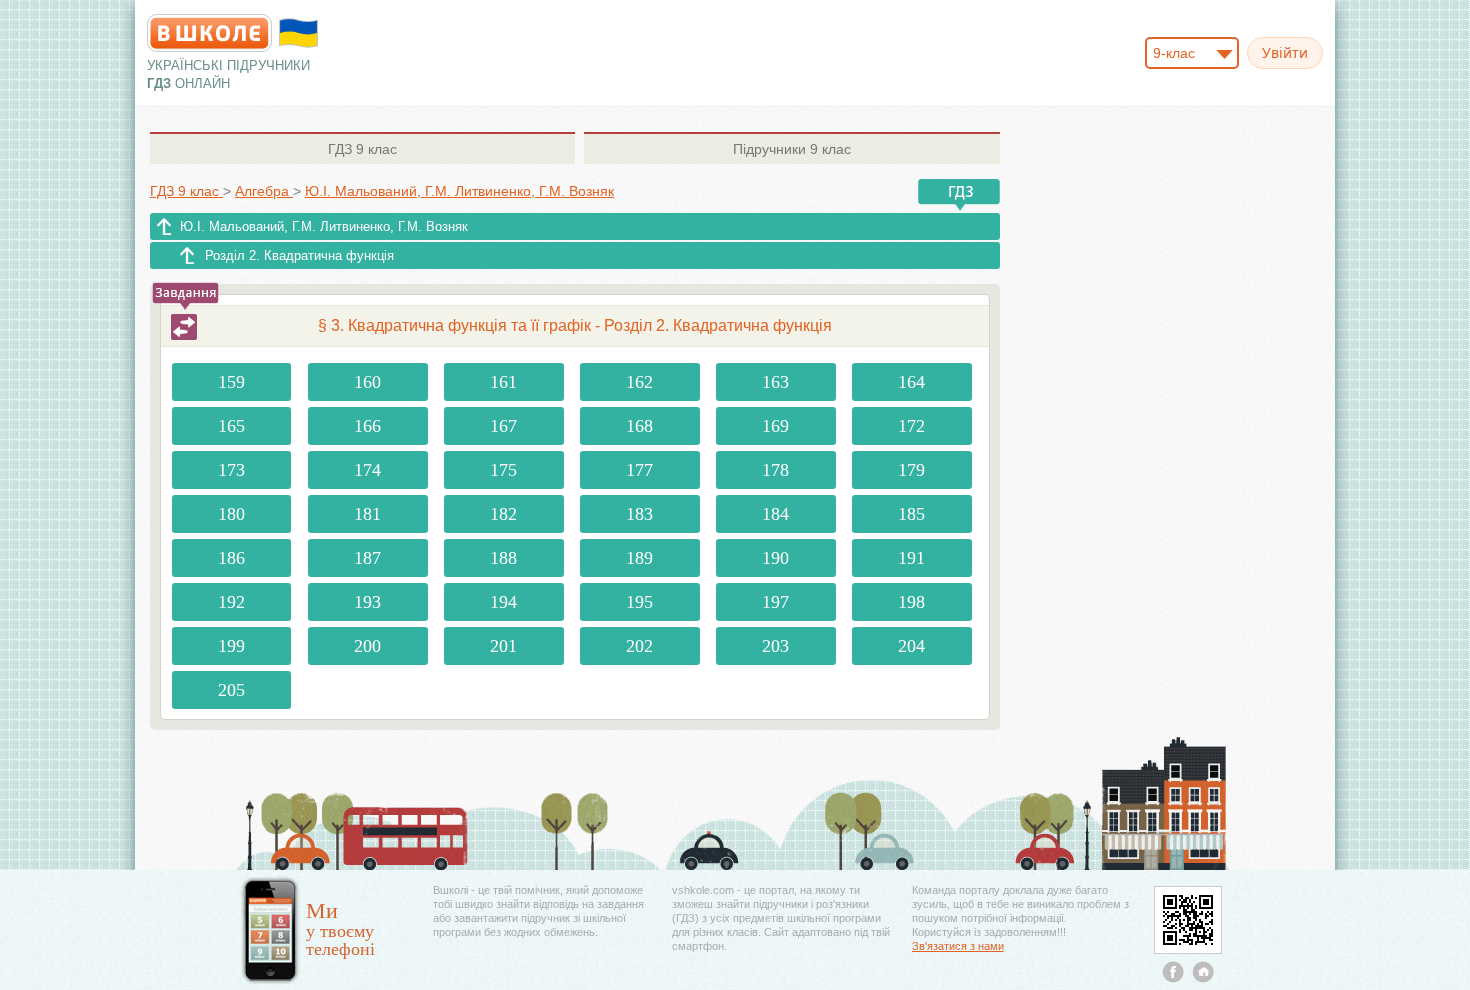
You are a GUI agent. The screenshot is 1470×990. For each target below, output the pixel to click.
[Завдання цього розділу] (184, 327)
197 (775, 602)
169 (775, 426)
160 (367, 382)
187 (367, 558)
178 (775, 470)
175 (503, 470)
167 (503, 426)
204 (911, 646)
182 (503, 514)
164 (911, 382)
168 (639, 426)
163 (775, 382)
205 (231, 690)
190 (775, 558)
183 (639, 514)
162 (639, 382)
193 (367, 602)
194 (503, 602)
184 (775, 514)
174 (367, 470)
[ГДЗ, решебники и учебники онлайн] (209, 33)
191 (911, 558)
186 (231, 558)
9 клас (362, 149)
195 (639, 602)
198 (911, 602)
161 (503, 382)
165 (231, 426)
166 (367, 426)
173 (231, 470)
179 (911, 470)
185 (911, 514)
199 (231, 646)
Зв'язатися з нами (958, 946)
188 (503, 558)
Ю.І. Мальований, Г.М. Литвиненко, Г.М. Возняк (324, 226)
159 (231, 382)
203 (775, 646)
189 (639, 558)
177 (639, 470)
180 (231, 514)
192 (231, 602)
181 (367, 514)
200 (367, 646)
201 (503, 646)
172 (911, 426)
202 (639, 646)
